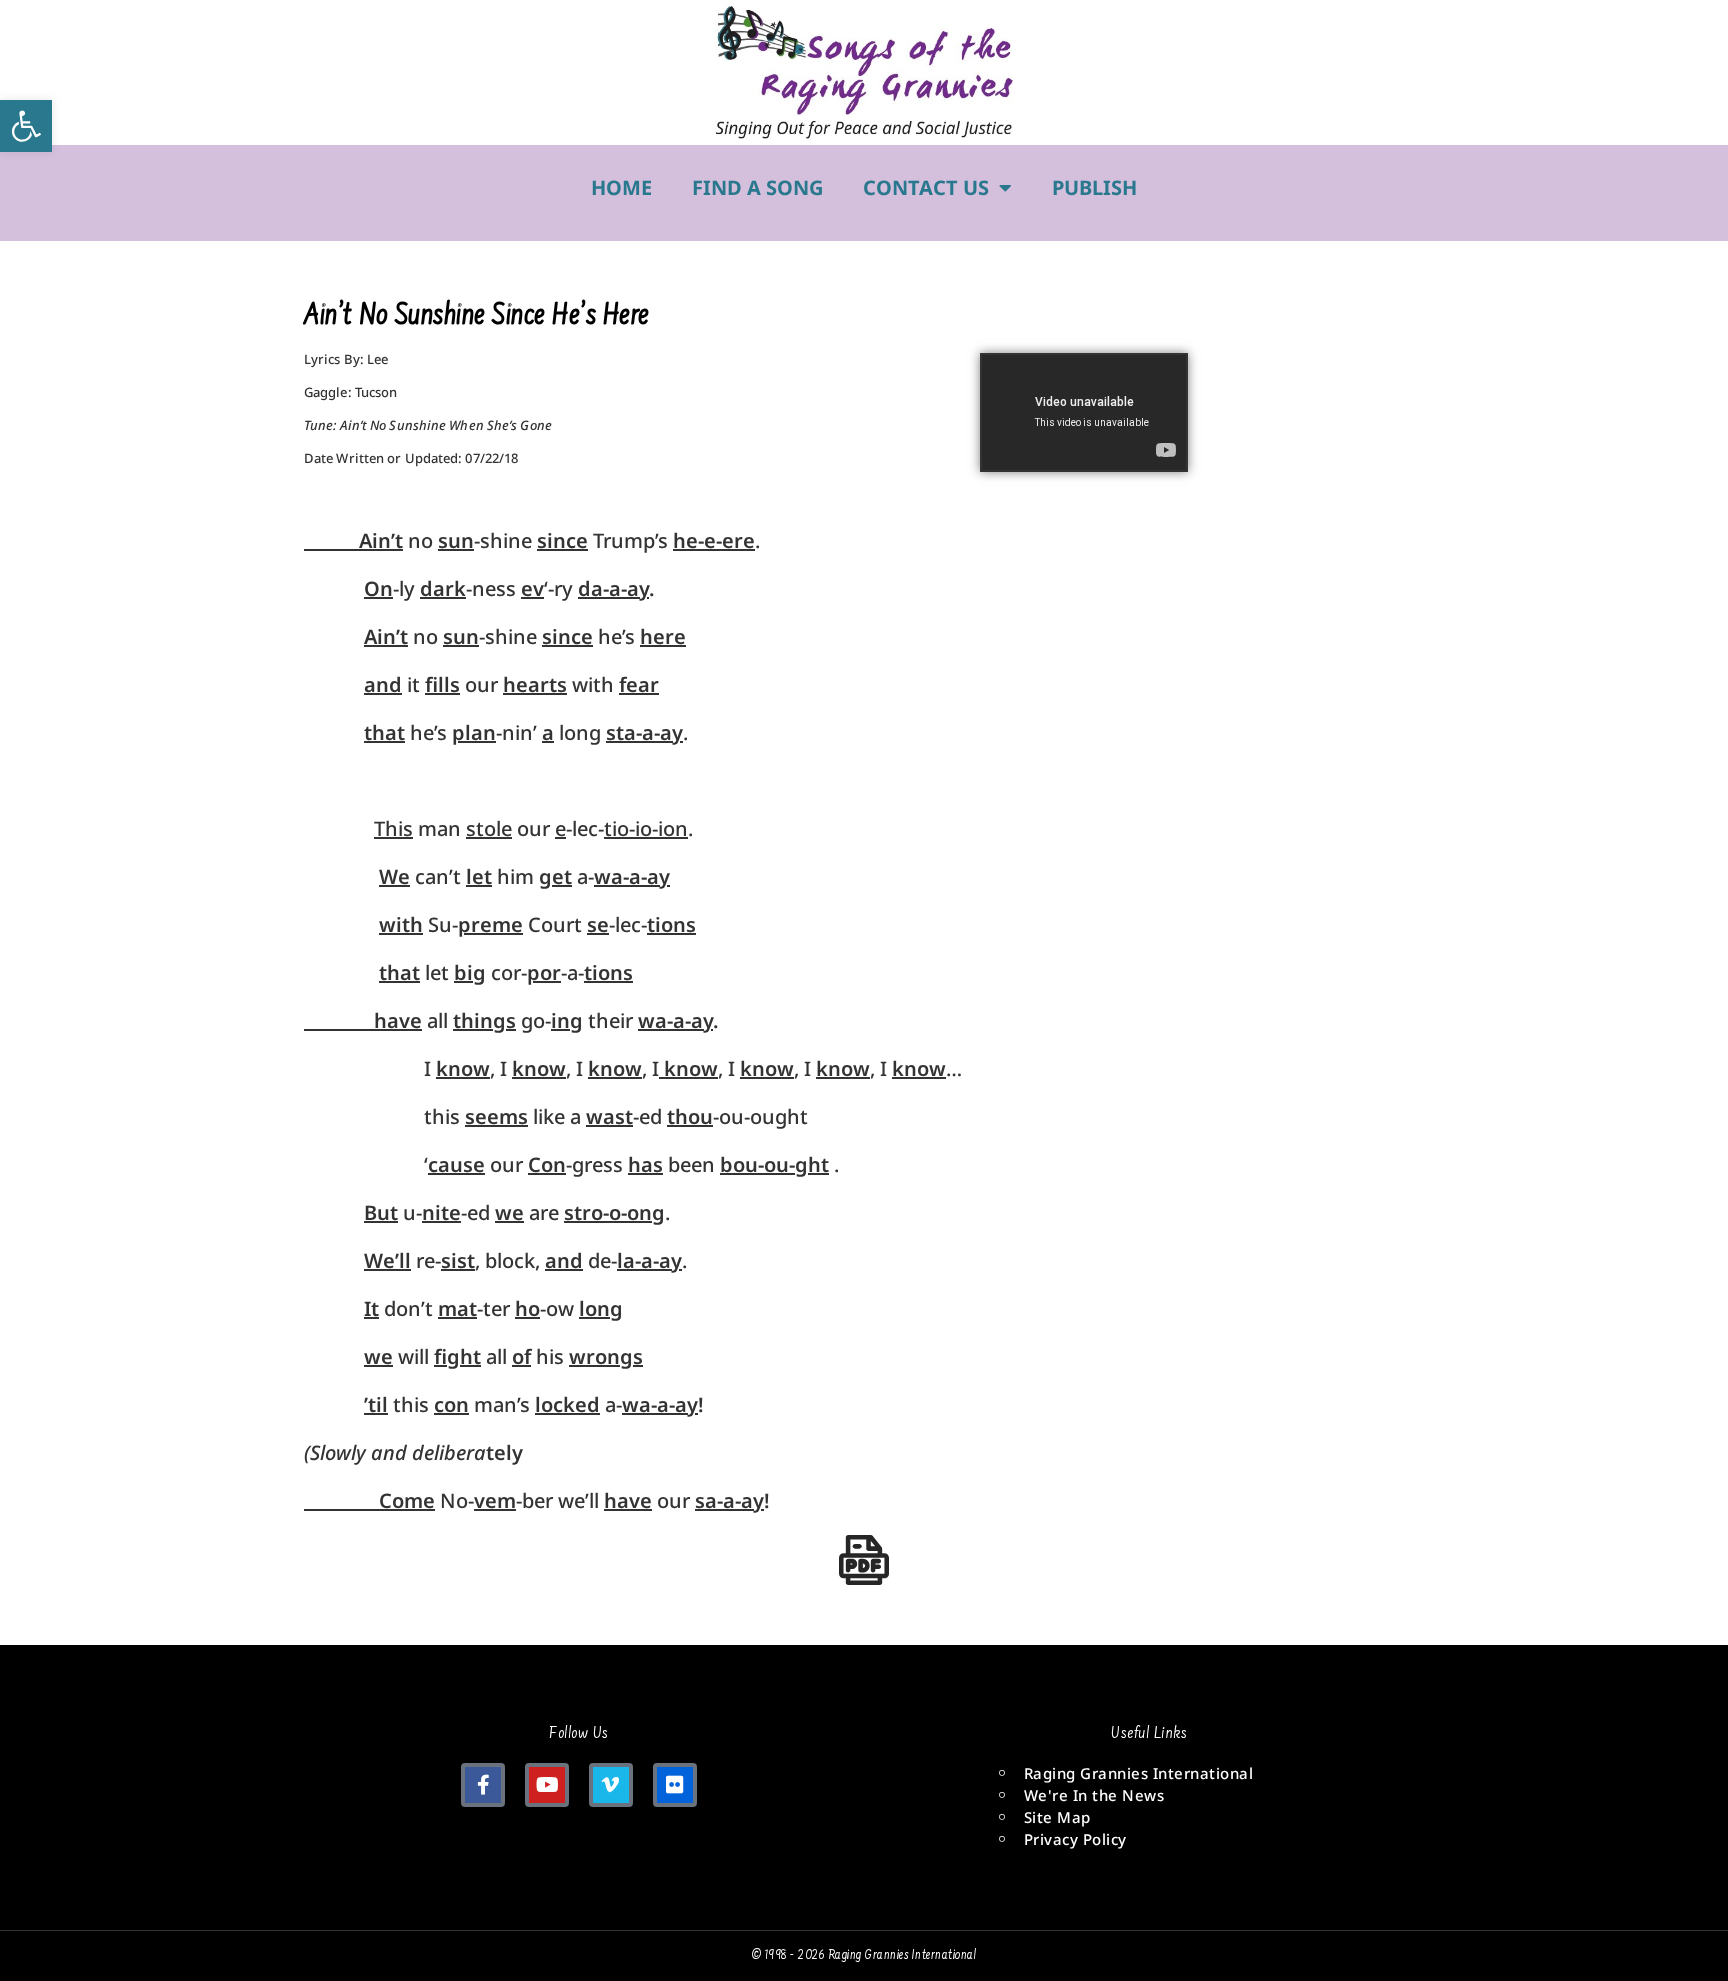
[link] (26, 126)
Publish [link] (1094, 187)
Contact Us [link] (926, 187)
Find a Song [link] (757, 187)
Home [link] (621, 187)
